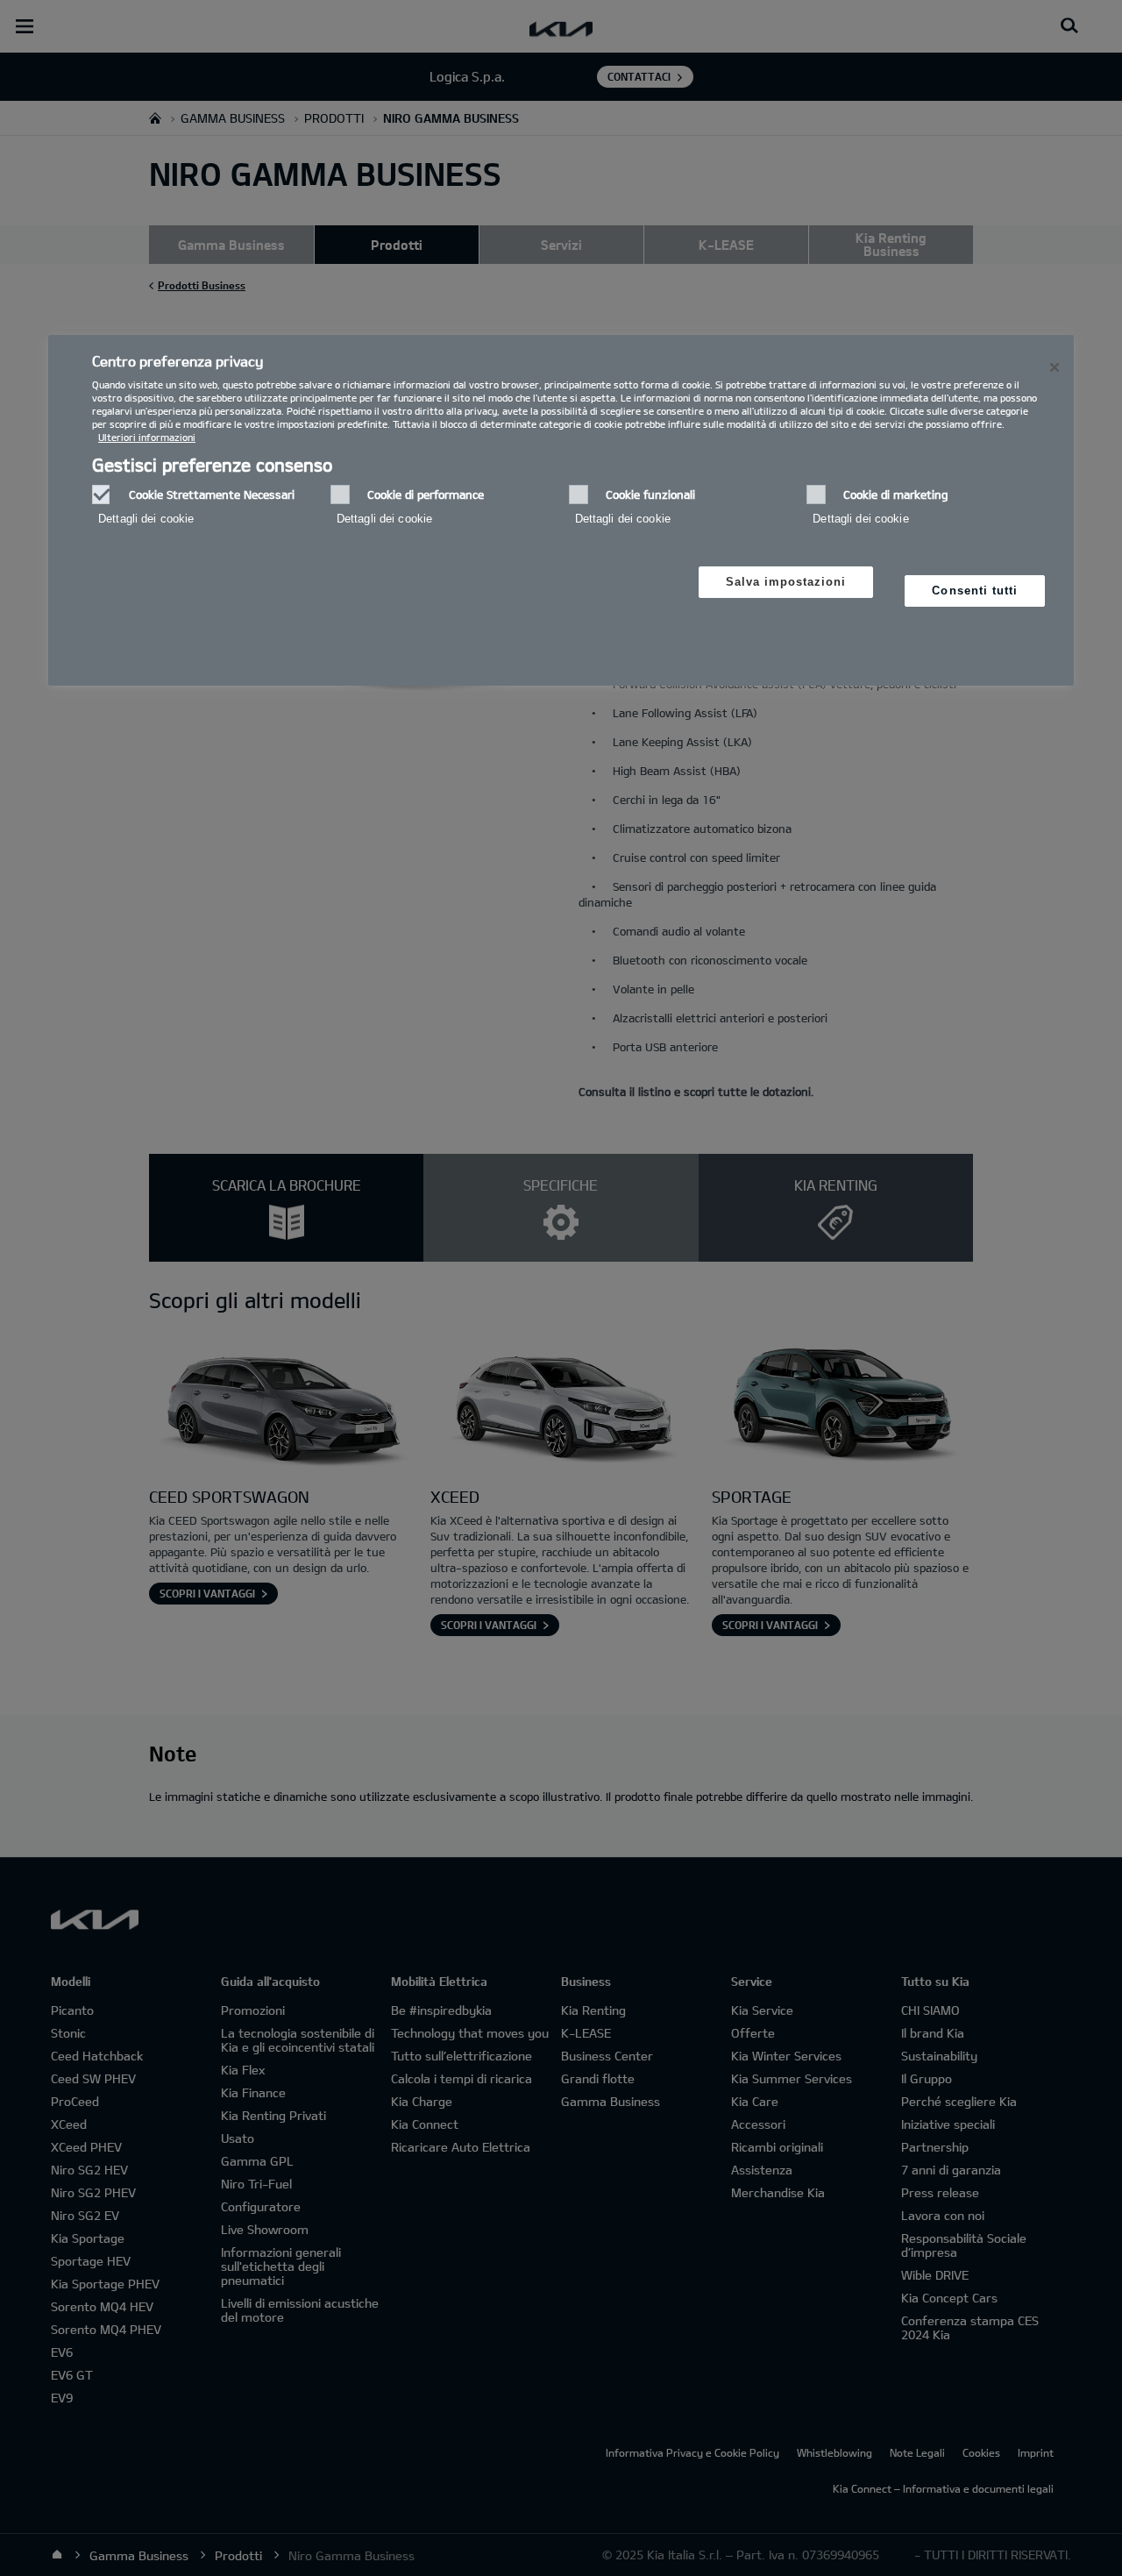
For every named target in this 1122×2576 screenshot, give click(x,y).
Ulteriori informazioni (147, 437)
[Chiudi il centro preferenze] (1055, 367)
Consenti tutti (975, 591)
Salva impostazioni (786, 582)
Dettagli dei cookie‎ (146, 519)
